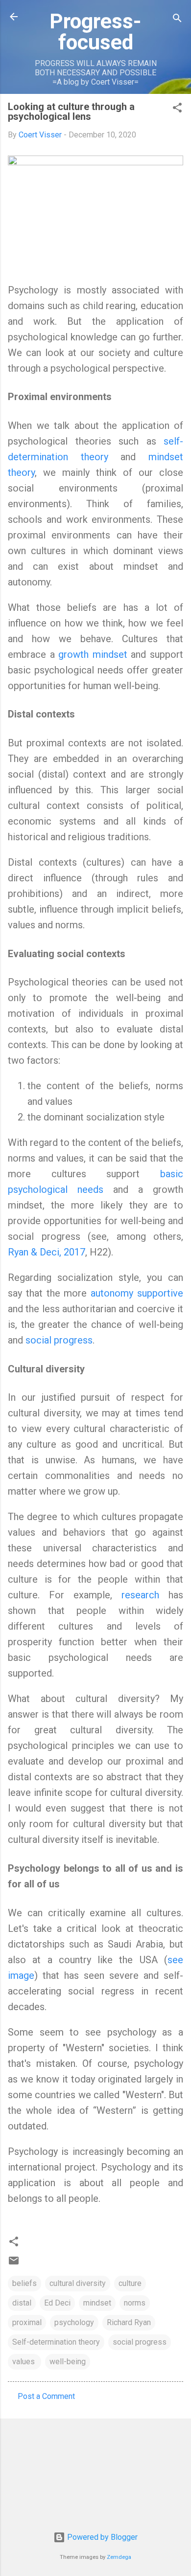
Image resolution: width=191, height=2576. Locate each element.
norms (135, 2303)
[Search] (177, 20)
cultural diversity (78, 2283)
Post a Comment (46, 2396)
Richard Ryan (129, 2322)
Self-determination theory (56, 2342)
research (140, 1595)
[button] (177, 109)
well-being (68, 2362)
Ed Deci (57, 2303)
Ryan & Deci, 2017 (47, 1252)
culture (130, 2283)
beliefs (24, 2283)
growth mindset (93, 654)
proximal (27, 2322)
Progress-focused (95, 32)
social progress (59, 1340)
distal (22, 2303)
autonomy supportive (137, 1293)
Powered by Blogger (101, 2537)
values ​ (24, 2362)
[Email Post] (14, 2264)
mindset (97, 2303)
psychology (74, 2322)
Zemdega (119, 2557)
